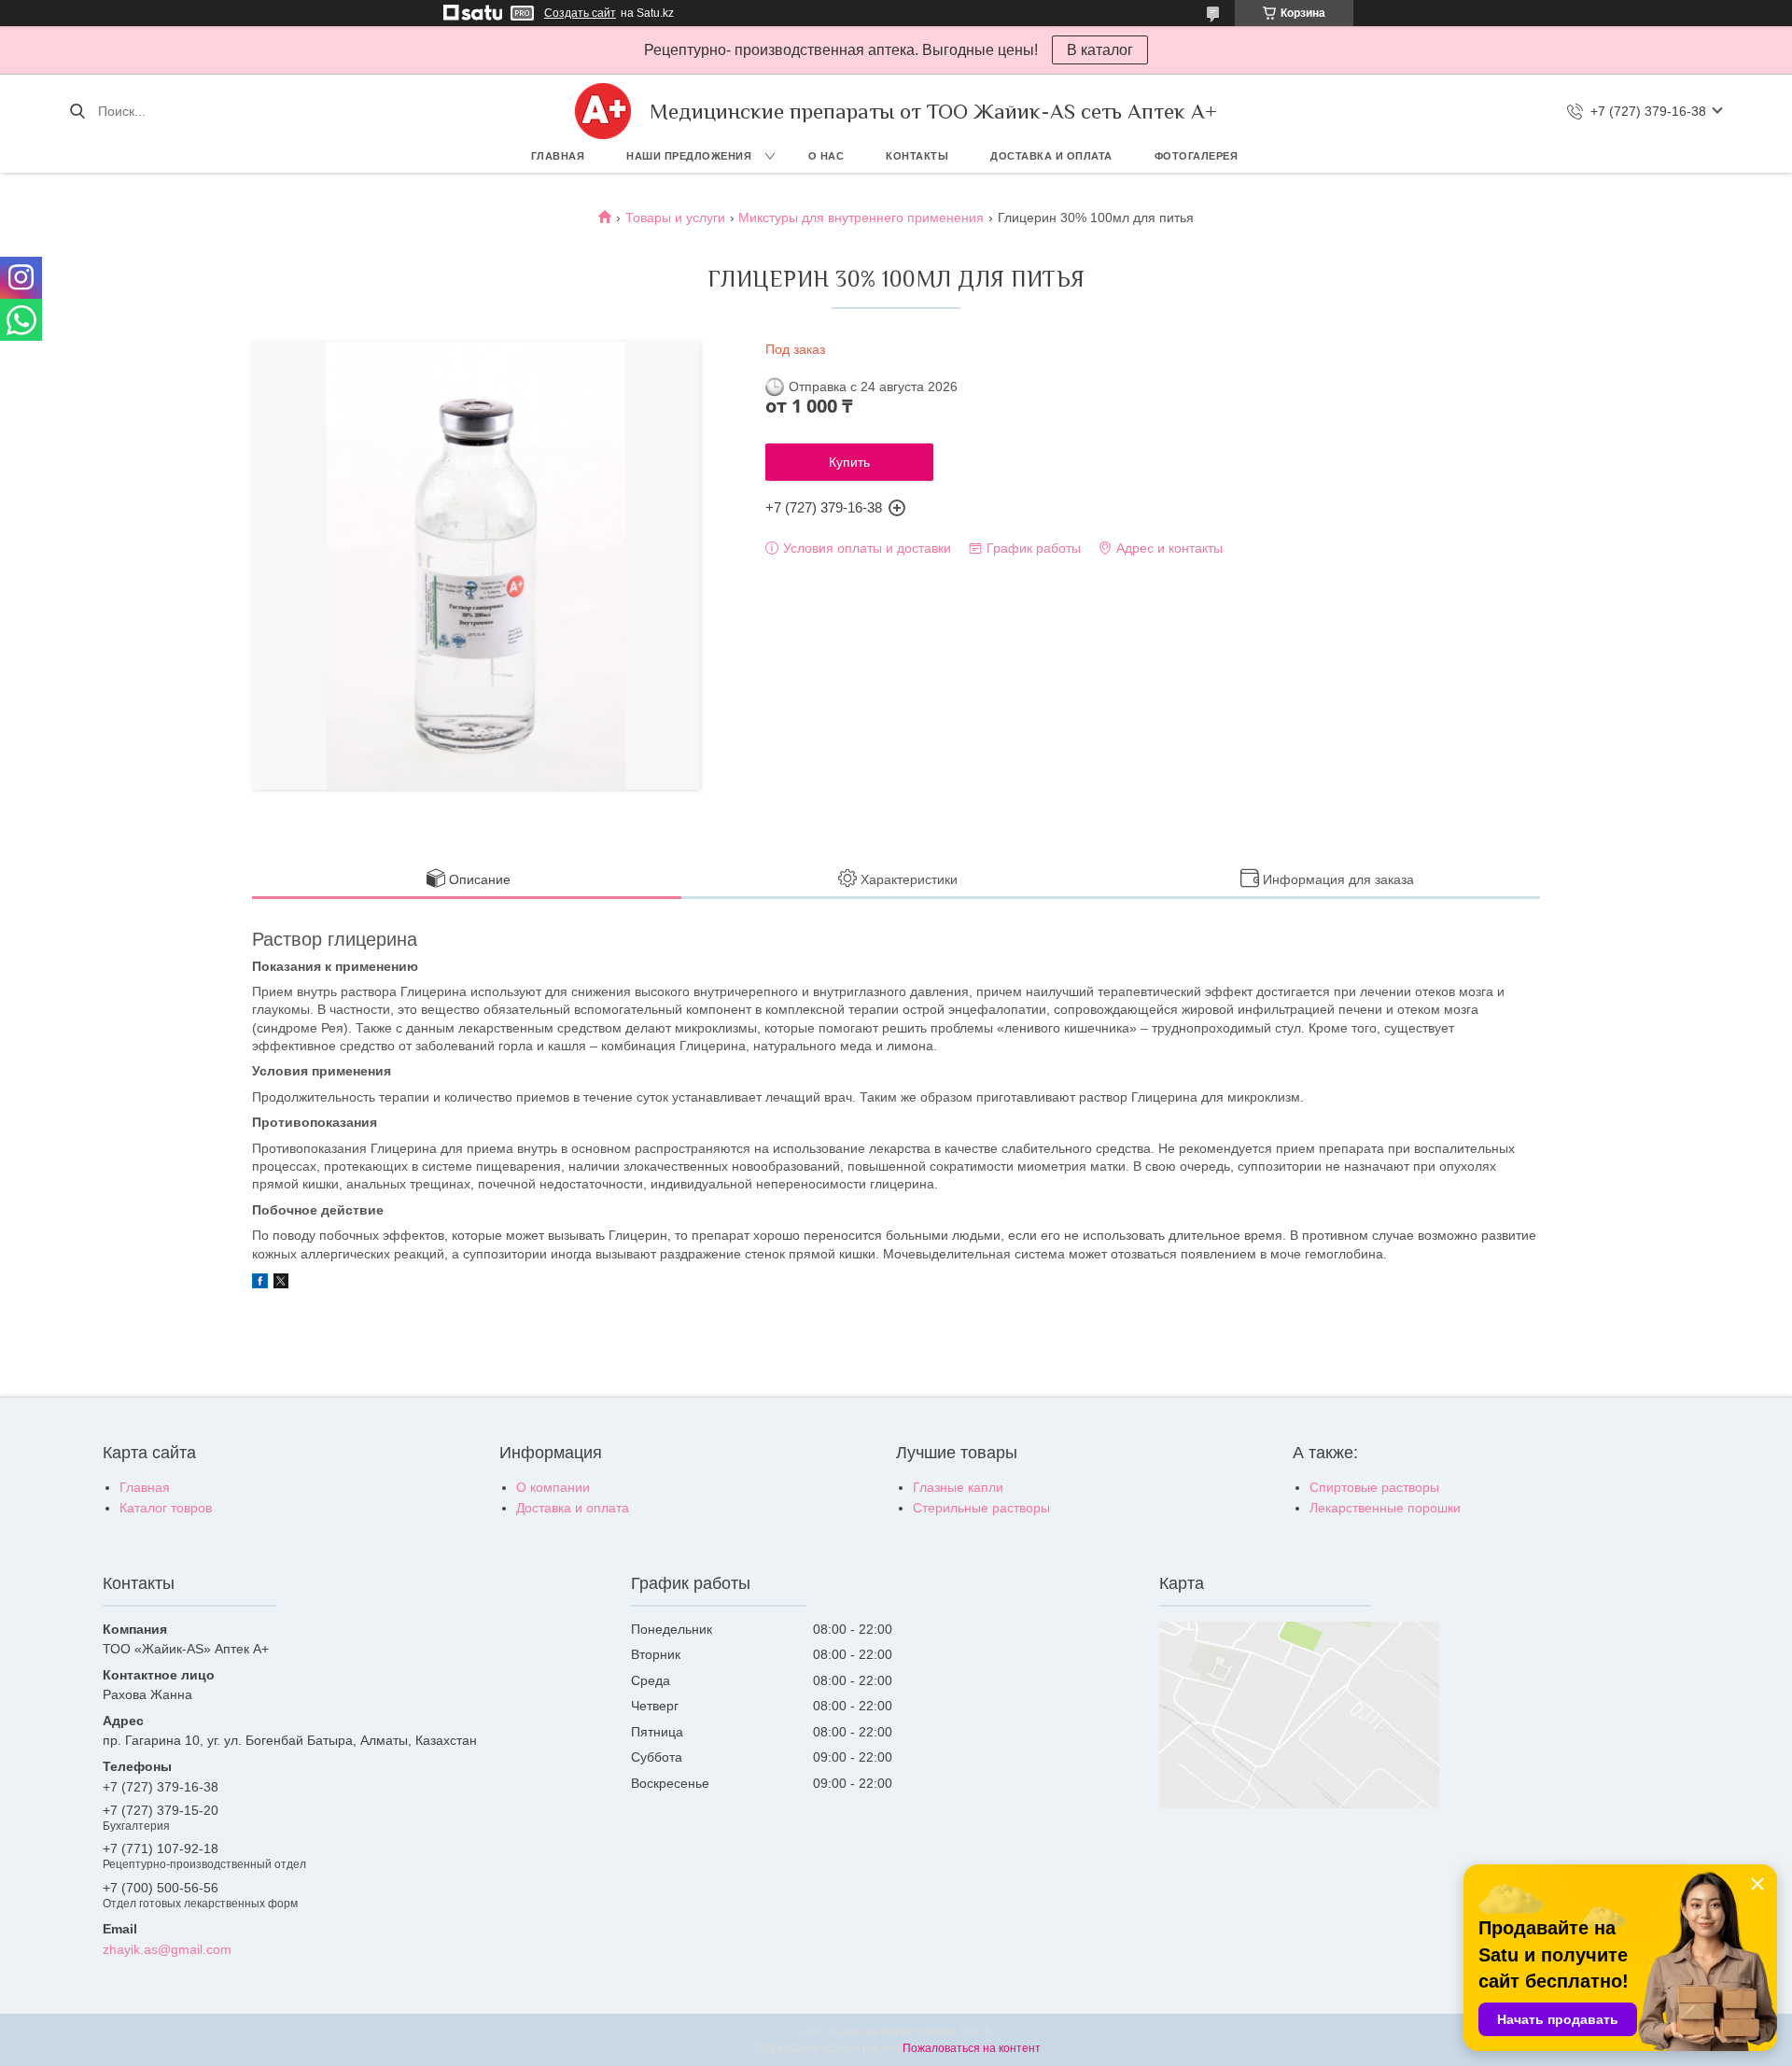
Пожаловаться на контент (972, 2048)
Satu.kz (978, 2031)
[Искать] (77, 111)
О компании (553, 1487)
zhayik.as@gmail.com (167, 1949)
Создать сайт (580, 13)
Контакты (917, 156)
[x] (281, 1284)
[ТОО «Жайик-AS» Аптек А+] (603, 111)
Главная (558, 156)
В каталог (1100, 50)
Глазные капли (958, 1487)
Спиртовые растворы (1374, 1487)
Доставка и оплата (1051, 156)
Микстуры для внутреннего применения (861, 218)
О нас (826, 156)
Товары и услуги (675, 218)
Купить (849, 462)
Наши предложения (689, 156)
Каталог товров (166, 1508)
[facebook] (260, 1284)
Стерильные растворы (981, 1508)
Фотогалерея (1197, 156)
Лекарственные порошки (1385, 1508)
